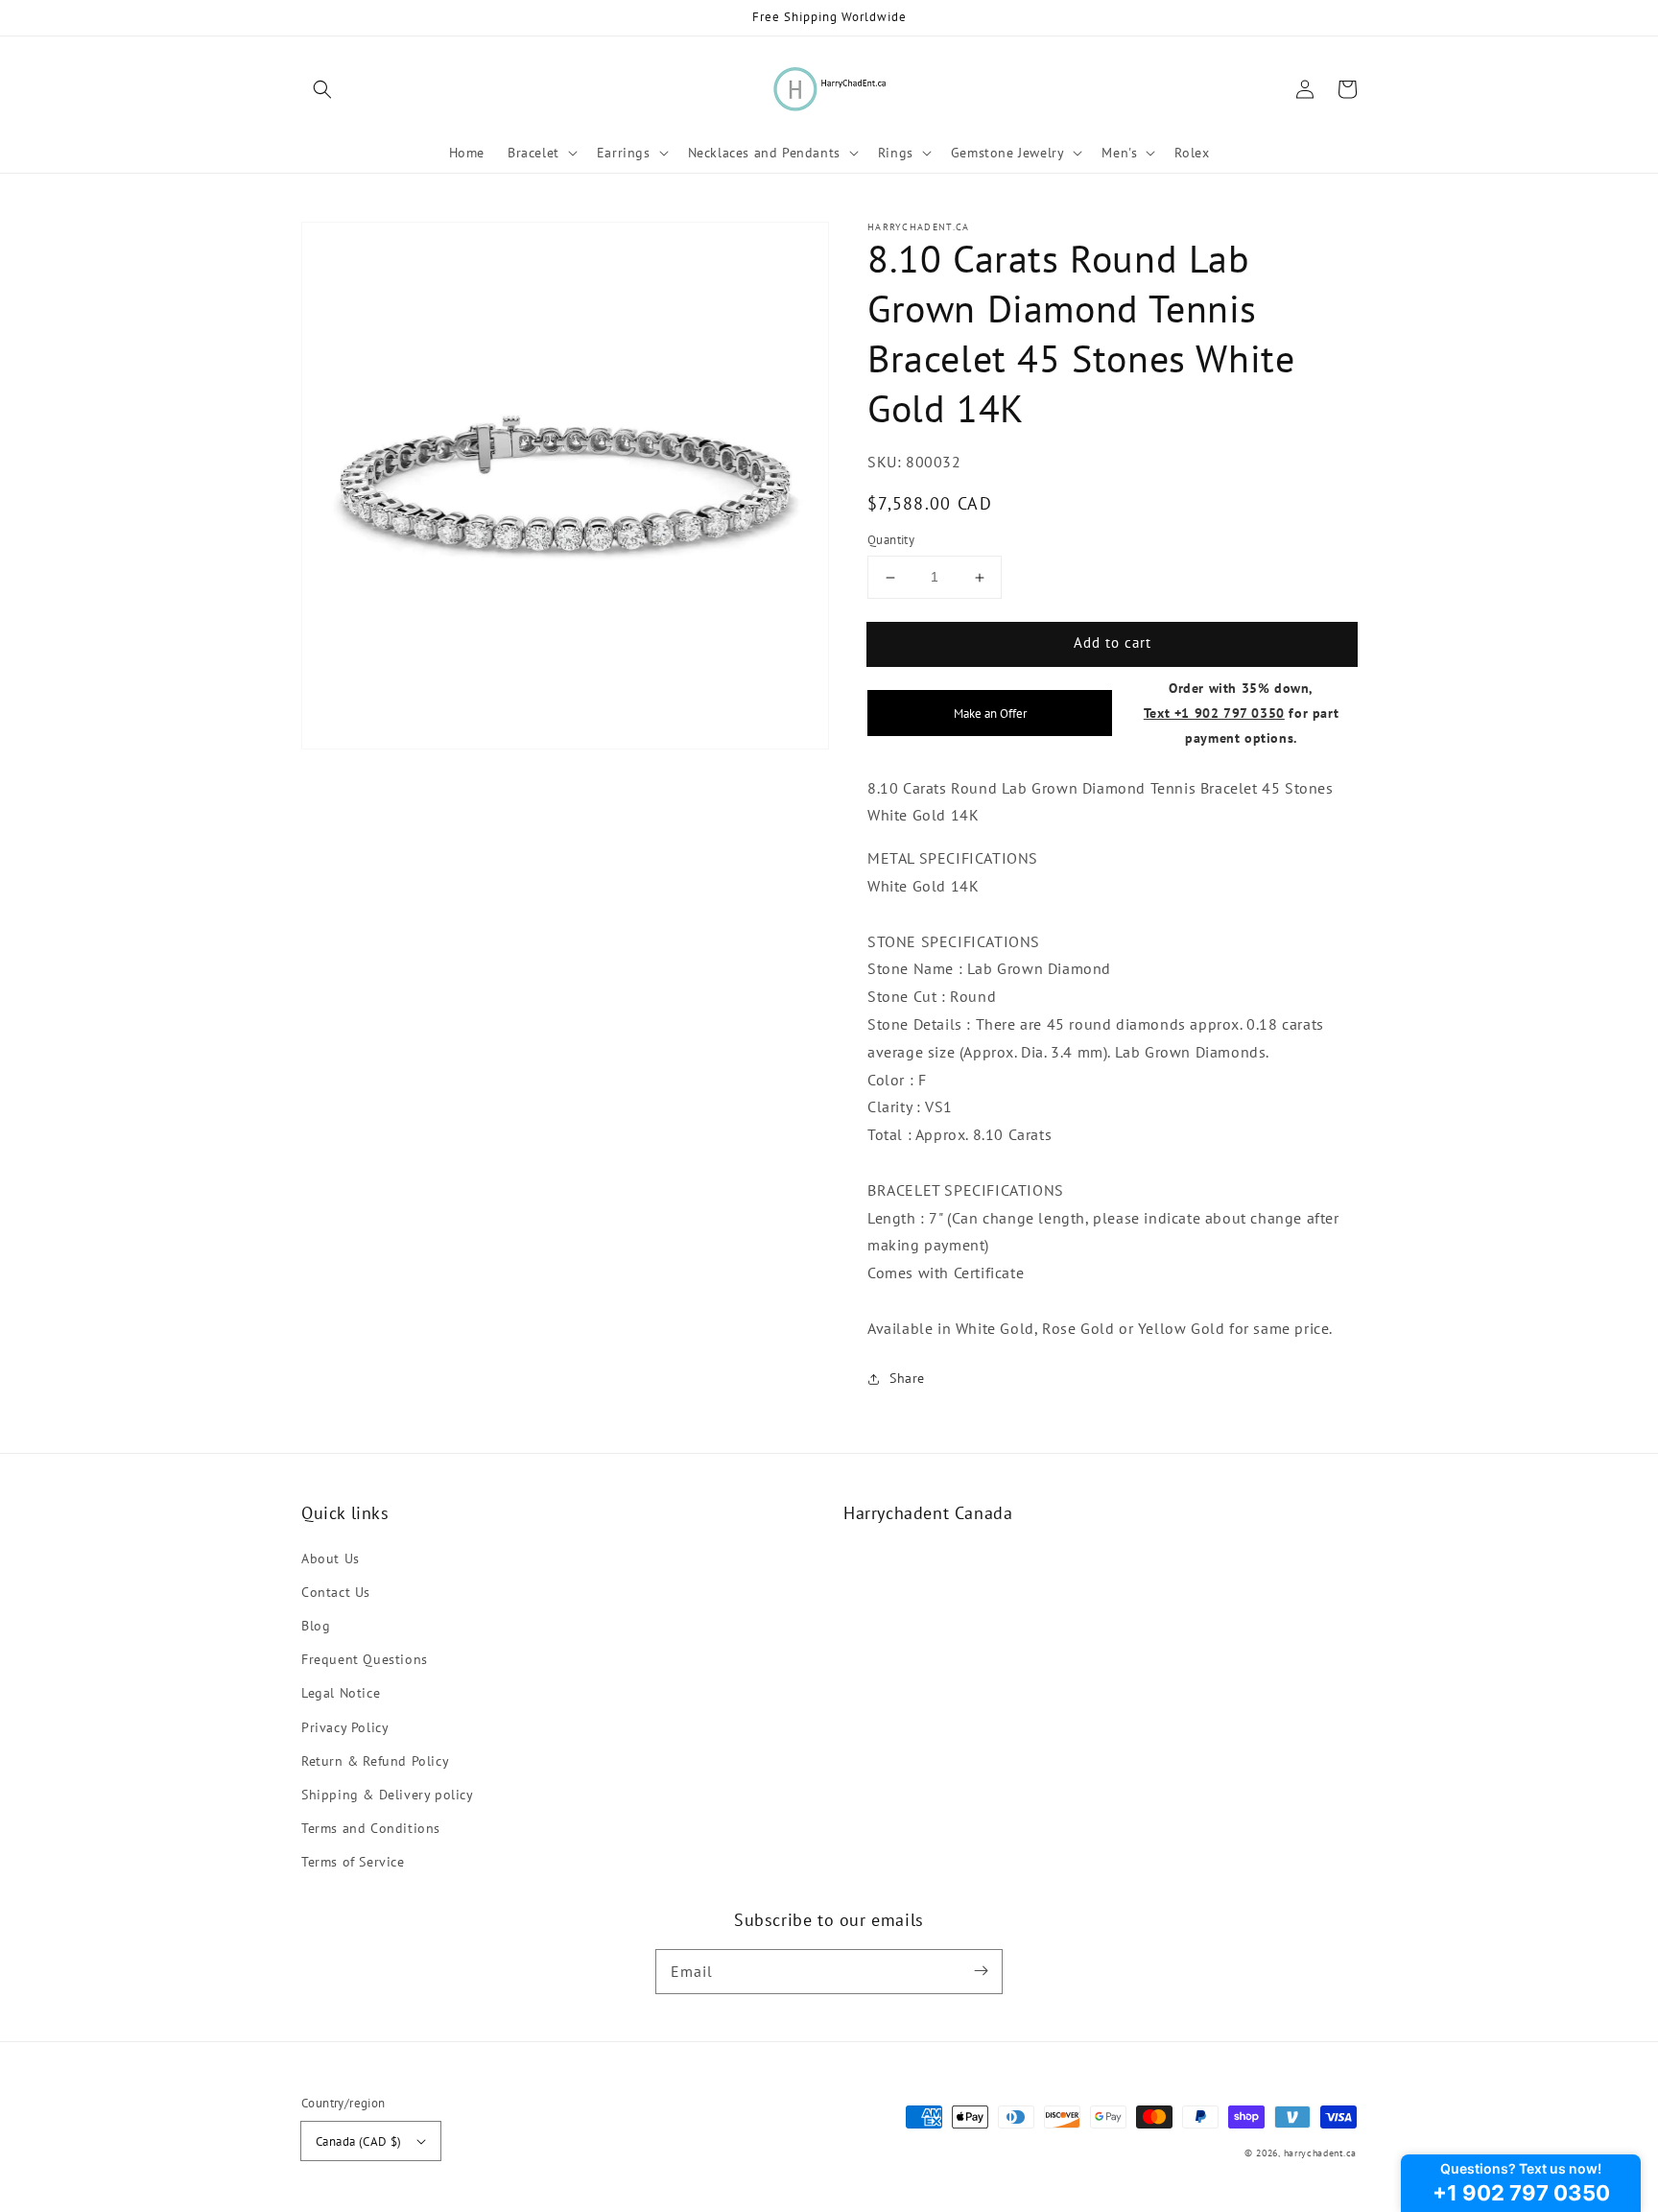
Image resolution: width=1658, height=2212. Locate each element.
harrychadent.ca (1321, 2153)
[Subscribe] (981, 1971)
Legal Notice (341, 1693)
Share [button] (907, 1378)
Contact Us (336, 1592)
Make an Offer (990, 713)
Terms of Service (353, 1862)
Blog (316, 1626)
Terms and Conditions (371, 1828)
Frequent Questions (365, 1659)
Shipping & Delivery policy (388, 1795)
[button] (322, 89)
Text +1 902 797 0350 (1214, 713)
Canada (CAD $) (359, 2141)
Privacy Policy (345, 1727)
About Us (331, 1558)
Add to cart (1113, 643)
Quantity (891, 541)
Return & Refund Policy (375, 1761)
